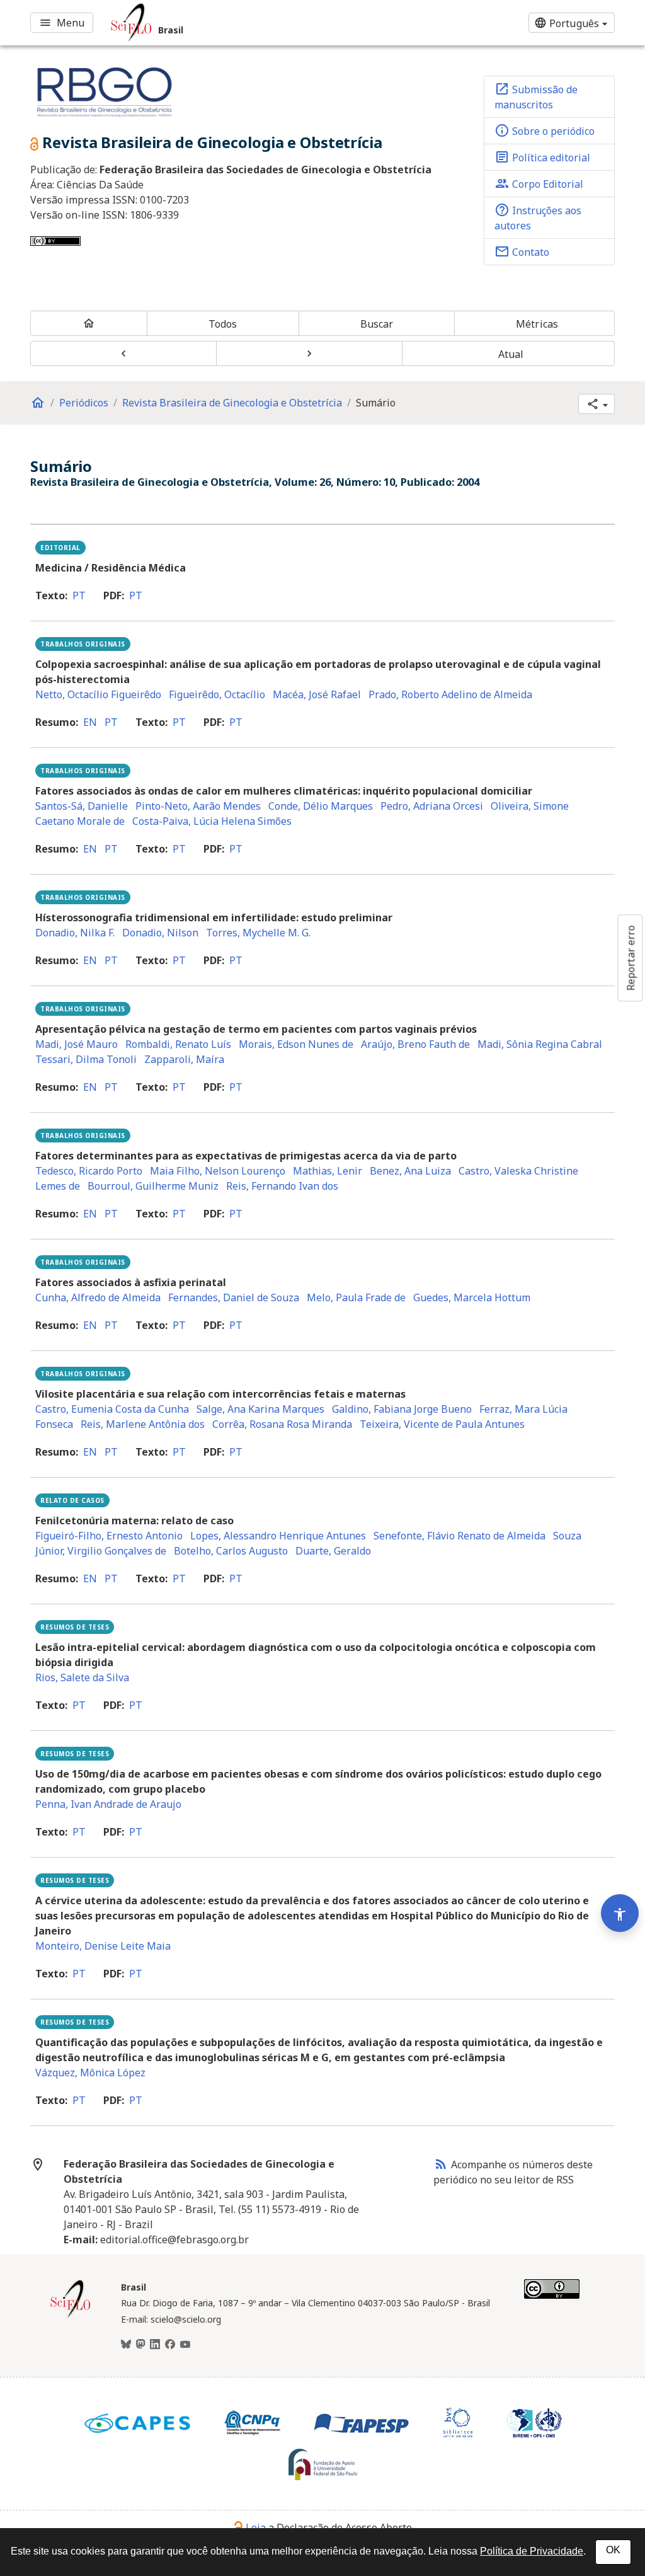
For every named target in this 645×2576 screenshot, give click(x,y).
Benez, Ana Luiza (410, 1171)
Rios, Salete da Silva (82, 1677)
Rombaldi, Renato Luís (178, 1044)
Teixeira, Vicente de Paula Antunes (442, 1424)
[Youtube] (185, 2345)
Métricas (537, 324)
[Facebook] (170, 2345)
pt (79, 595)
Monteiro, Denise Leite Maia (103, 1946)
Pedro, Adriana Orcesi (432, 806)
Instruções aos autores (538, 217)
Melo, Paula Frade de (356, 1297)
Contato (522, 251)
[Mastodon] (140, 2345)
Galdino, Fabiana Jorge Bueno (402, 1409)
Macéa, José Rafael (317, 694)
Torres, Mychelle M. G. (258, 933)
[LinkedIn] (155, 2345)
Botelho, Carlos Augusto (231, 1551)
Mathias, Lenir (328, 1171)
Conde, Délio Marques (321, 806)
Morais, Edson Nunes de (296, 1044)
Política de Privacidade (532, 2551)
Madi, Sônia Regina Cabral (540, 1044)
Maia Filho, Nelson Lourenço (218, 1171)
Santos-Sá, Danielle (82, 806)
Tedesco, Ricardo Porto (89, 1171)
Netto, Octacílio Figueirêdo (98, 694)
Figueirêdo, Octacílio (217, 694)
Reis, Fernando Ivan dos (282, 1186)
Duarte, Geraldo (333, 1551)
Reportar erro (631, 958)
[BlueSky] (126, 2345)
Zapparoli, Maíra (184, 1059)
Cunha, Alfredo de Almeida (98, 1297)
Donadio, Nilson (160, 933)
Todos (223, 324)
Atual (511, 354)
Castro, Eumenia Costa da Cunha (112, 1409)
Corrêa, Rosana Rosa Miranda (282, 1424)
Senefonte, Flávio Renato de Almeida (459, 1536)
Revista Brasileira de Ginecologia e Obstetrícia (232, 403)
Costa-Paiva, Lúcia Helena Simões (212, 821)
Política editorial (542, 157)
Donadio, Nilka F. (75, 933)
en (90, 722)
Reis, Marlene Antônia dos (143, 1424)
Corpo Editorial (539, 183)
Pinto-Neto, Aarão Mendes (198, 806)
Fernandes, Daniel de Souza (234, 1297)
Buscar (377, 324)
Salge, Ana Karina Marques (260, 1409)
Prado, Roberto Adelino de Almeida (450, 694)
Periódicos (84, 403)
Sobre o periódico (545, 130)
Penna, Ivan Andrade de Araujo (108, 1804)
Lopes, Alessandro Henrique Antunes (278, 1536)
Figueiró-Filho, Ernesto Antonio (109, 1536)
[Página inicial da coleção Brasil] (71, 2316)
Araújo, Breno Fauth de (415, 1044)
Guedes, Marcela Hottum (472, 1297)
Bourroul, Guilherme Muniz (153, 1186)
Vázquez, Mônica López (90, 2073)
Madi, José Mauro (77, 1044)
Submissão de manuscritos (536, 96)
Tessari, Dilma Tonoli (86, 1059)
